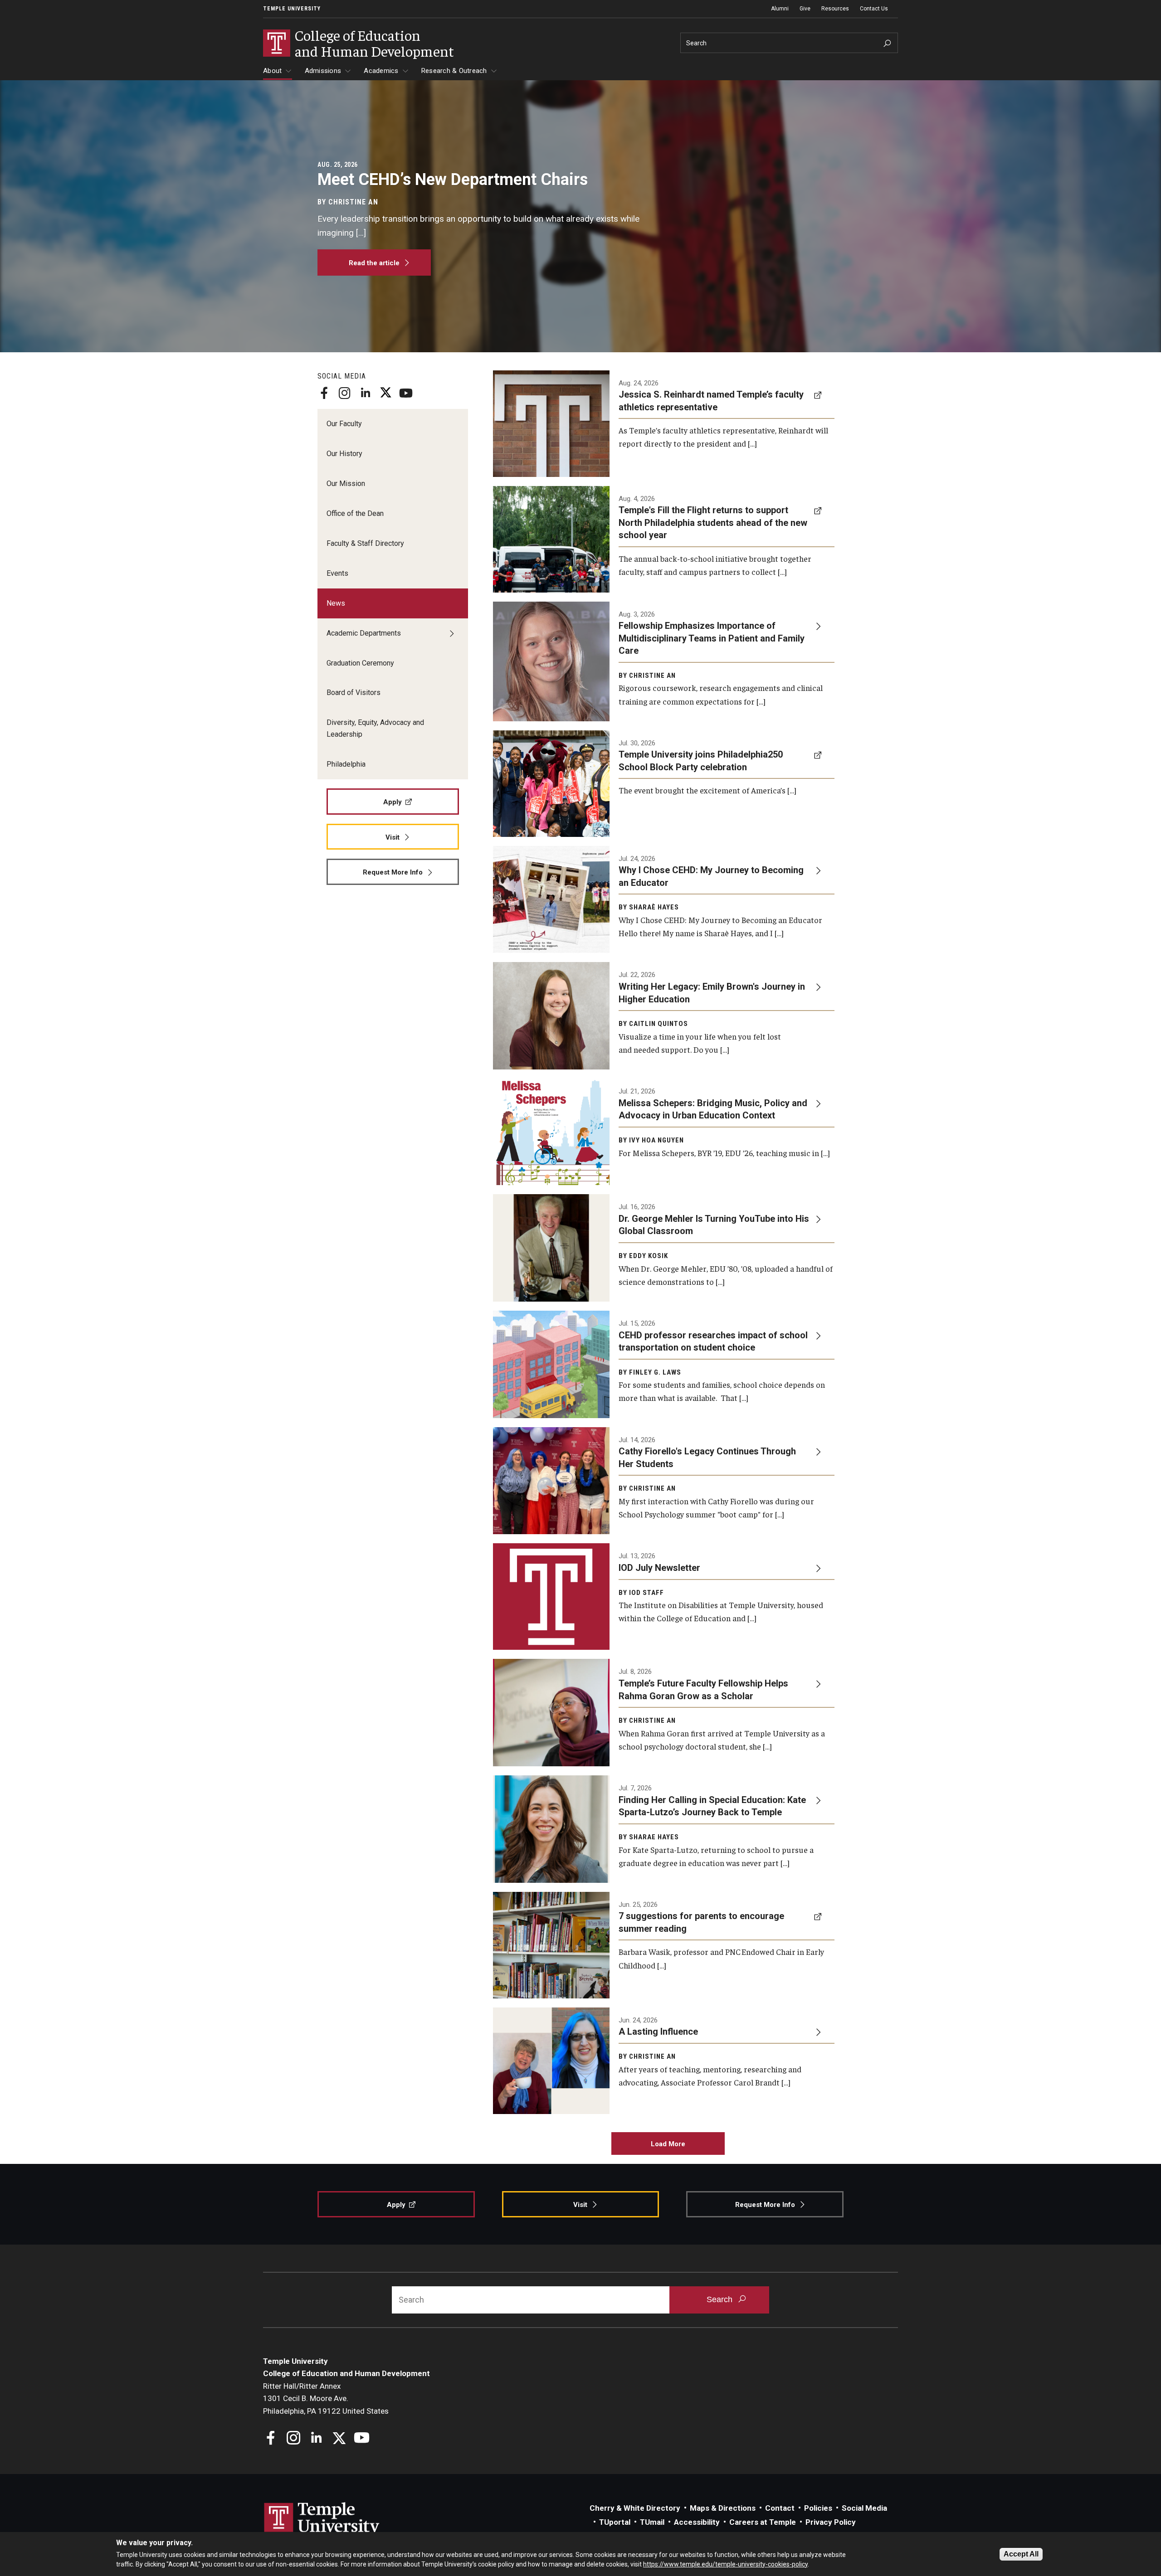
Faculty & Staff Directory (365, 543)
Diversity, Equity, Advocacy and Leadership (375, 728)
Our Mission (346, 484)
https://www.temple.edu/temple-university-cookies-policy (725, 2564)
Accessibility (697, 2522)
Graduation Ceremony (360, 663)
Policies (818, 2508)
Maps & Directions (723, 2508)
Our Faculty (344, 424)
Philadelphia (346, 764)
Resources (835, 9)
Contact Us (874, 9)
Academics (381, 71)
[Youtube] (406, 393)
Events (337, 573)
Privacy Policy (831, 2522)
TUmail (652, 2522)
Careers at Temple (763, 2522)
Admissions (323, 71)
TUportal (615, 2522)
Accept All (1021, 2554)
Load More (668, 2144)
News (336, 603)
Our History (344, 454)
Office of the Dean (355, 513)
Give (805, 9)
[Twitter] (385, 393)
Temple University (292, 9)
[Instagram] (345, 393)
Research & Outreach (454, 71)
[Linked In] (365, 393)
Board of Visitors (354, 693)
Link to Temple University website (322, 2519)
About (272, 71)
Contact (780, 2508)
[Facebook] (324, 393)
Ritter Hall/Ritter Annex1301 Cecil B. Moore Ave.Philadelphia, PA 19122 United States (326, 2399)
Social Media (864, 2508)
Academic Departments (364, 633)
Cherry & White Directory (635, 2508)
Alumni (780, 9)
